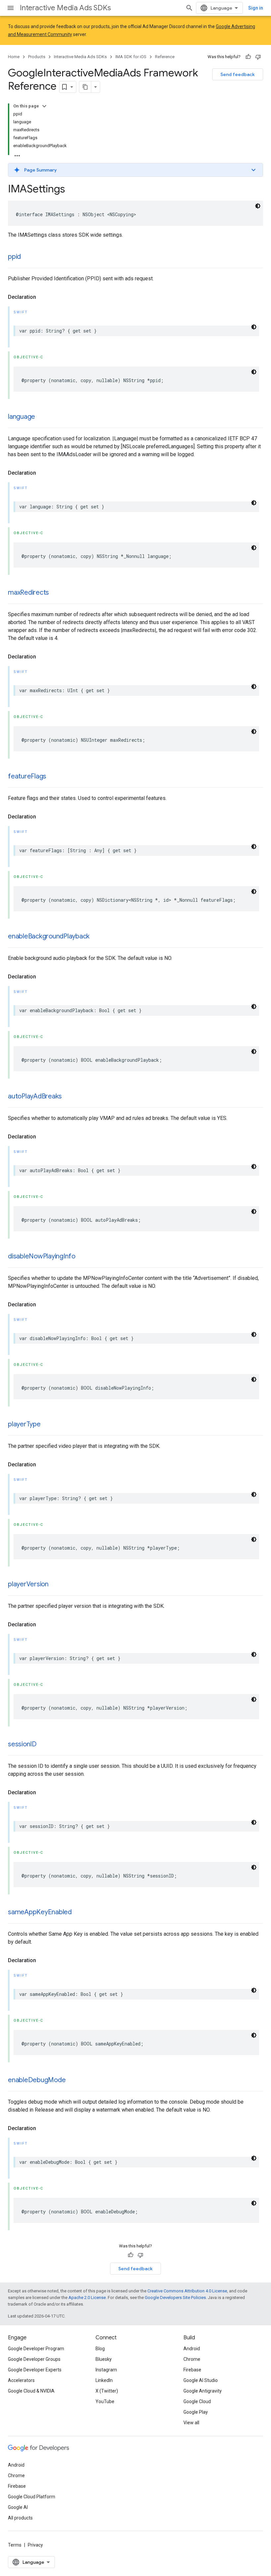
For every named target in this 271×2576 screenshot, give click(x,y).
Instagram (106, 2370)
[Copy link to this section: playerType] (47, 1425)
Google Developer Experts (35, 2370)
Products (37, 57)
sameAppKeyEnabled (40, 1912)
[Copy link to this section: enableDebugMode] (72, 2081)
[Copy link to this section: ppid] (27, 257)
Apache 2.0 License (87, 2298)
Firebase (192, 2370)
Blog (100, 2349)
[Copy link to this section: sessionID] (43, 1745)
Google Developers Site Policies (175, 2298)
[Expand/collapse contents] (44, 106)
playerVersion (28, 1584)
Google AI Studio (201, 2380)
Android (192, 2349)
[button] (135, 170)
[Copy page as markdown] (85, 87)
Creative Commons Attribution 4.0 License (187, 2291)
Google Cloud (197, 2401)
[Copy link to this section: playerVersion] (55, 1585)
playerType (24, 1424)
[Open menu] (11, 8)
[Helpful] (248, 57)
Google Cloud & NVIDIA (31, 2391)
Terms (15, 2545)
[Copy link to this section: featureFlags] (53, 777)
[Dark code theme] (258, 206)
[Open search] (189, 8)
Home (14, 57)
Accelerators (21, 2380)
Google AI (18, 2507)
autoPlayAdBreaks (35, 1096)
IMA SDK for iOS (131, 57)
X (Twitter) (107, 2391)
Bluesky (104, 2359)
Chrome (192, 2359)
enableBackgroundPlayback (49, 936)
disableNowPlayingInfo (42, 1256)
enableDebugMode (37, 2080)
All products (20, 2518)
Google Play (196, 2412)
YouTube (105, 2401)
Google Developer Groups (34, 2359)
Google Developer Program (36, 2349)
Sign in (256, 8)
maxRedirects (28, 593)
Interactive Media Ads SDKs (65, 8)
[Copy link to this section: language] (42, 417)
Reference (165, 57)
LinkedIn (104, 2380)
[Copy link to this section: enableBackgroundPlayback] (96, 937)
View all (191, 2423)
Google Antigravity (203, 2391)
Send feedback (238, 74)
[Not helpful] (258, 57)
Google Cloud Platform (32, 2497)
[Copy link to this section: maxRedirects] (56, 593)
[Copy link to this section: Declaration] (43, 297)
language (21, 417)
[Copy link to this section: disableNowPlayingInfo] (82, 1257)
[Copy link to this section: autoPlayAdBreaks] (68, 1097)
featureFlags (27, 776)
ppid (14, 257)
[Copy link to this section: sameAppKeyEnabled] (78, 1913)
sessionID (22, 1744)
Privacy (35, 2545)
